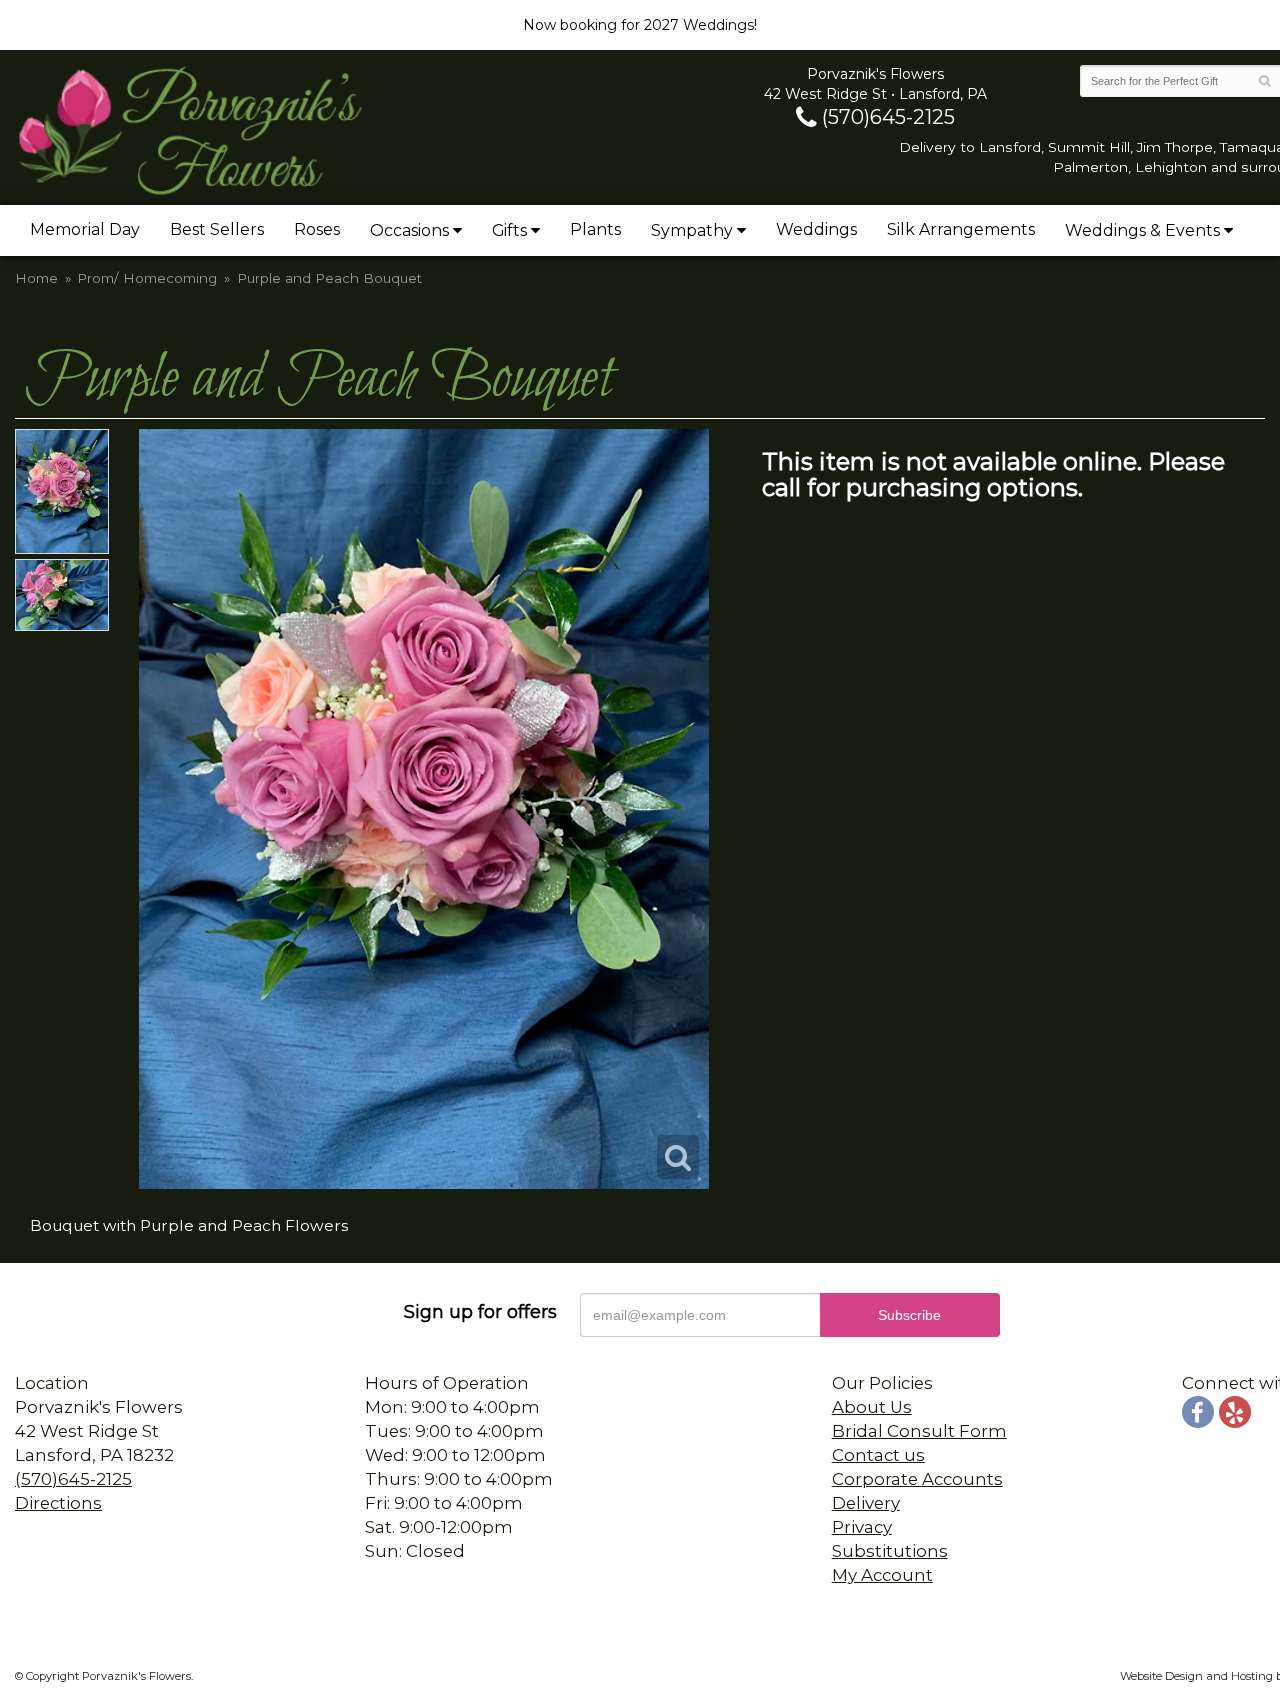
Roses (317, 229)
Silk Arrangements (961, 229)
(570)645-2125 (886, 117)
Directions (58, 1503)
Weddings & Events (1142, 230)
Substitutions (890, 1551)
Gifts (509, 230)
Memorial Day (85, 229)
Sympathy (692, 230)
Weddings (816, 229)
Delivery (866, 1503)
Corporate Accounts (917, 1479)
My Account (882, 1575)
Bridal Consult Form (919, 1431)
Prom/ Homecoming (147, 278)
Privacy (862, 1527)
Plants (595, 229)
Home (36, 278)
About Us (872, 1407)
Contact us (878, 1455)
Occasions (409, 230)
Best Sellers (217, 229)
